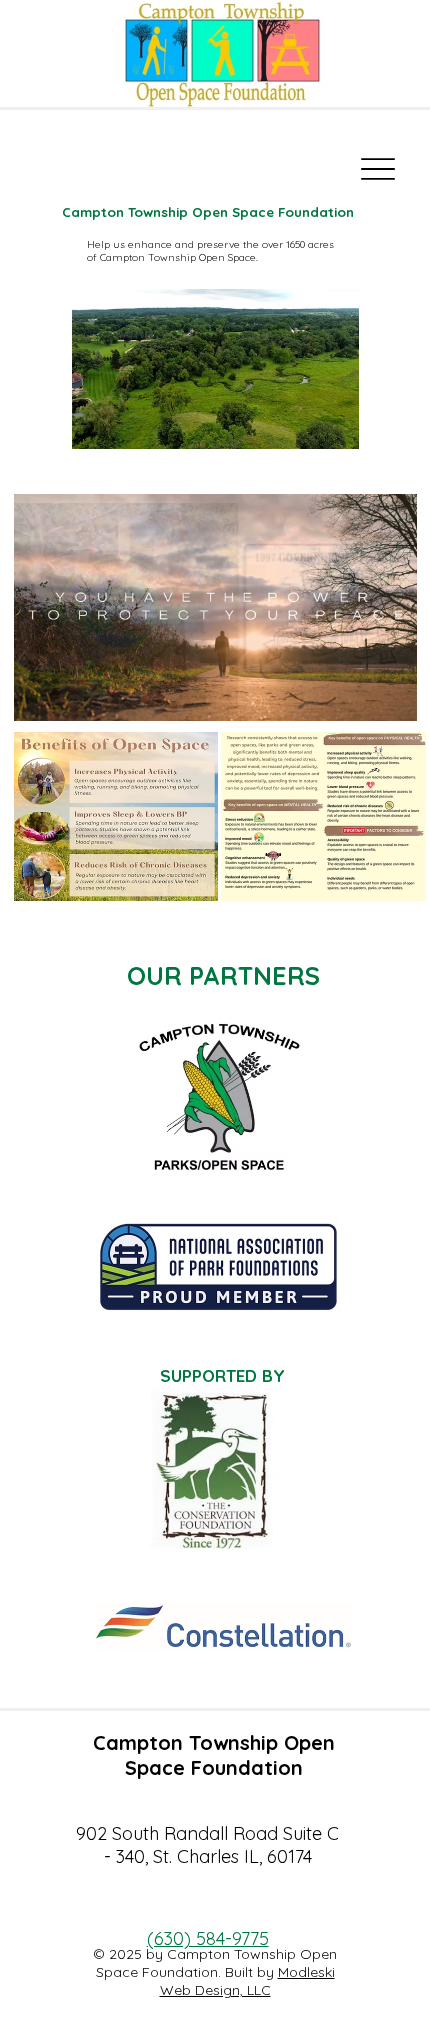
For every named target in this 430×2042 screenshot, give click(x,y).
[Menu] (378, 169)
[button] (382, 696)
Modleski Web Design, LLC (247, 1981)
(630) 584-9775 (208, 1938)
